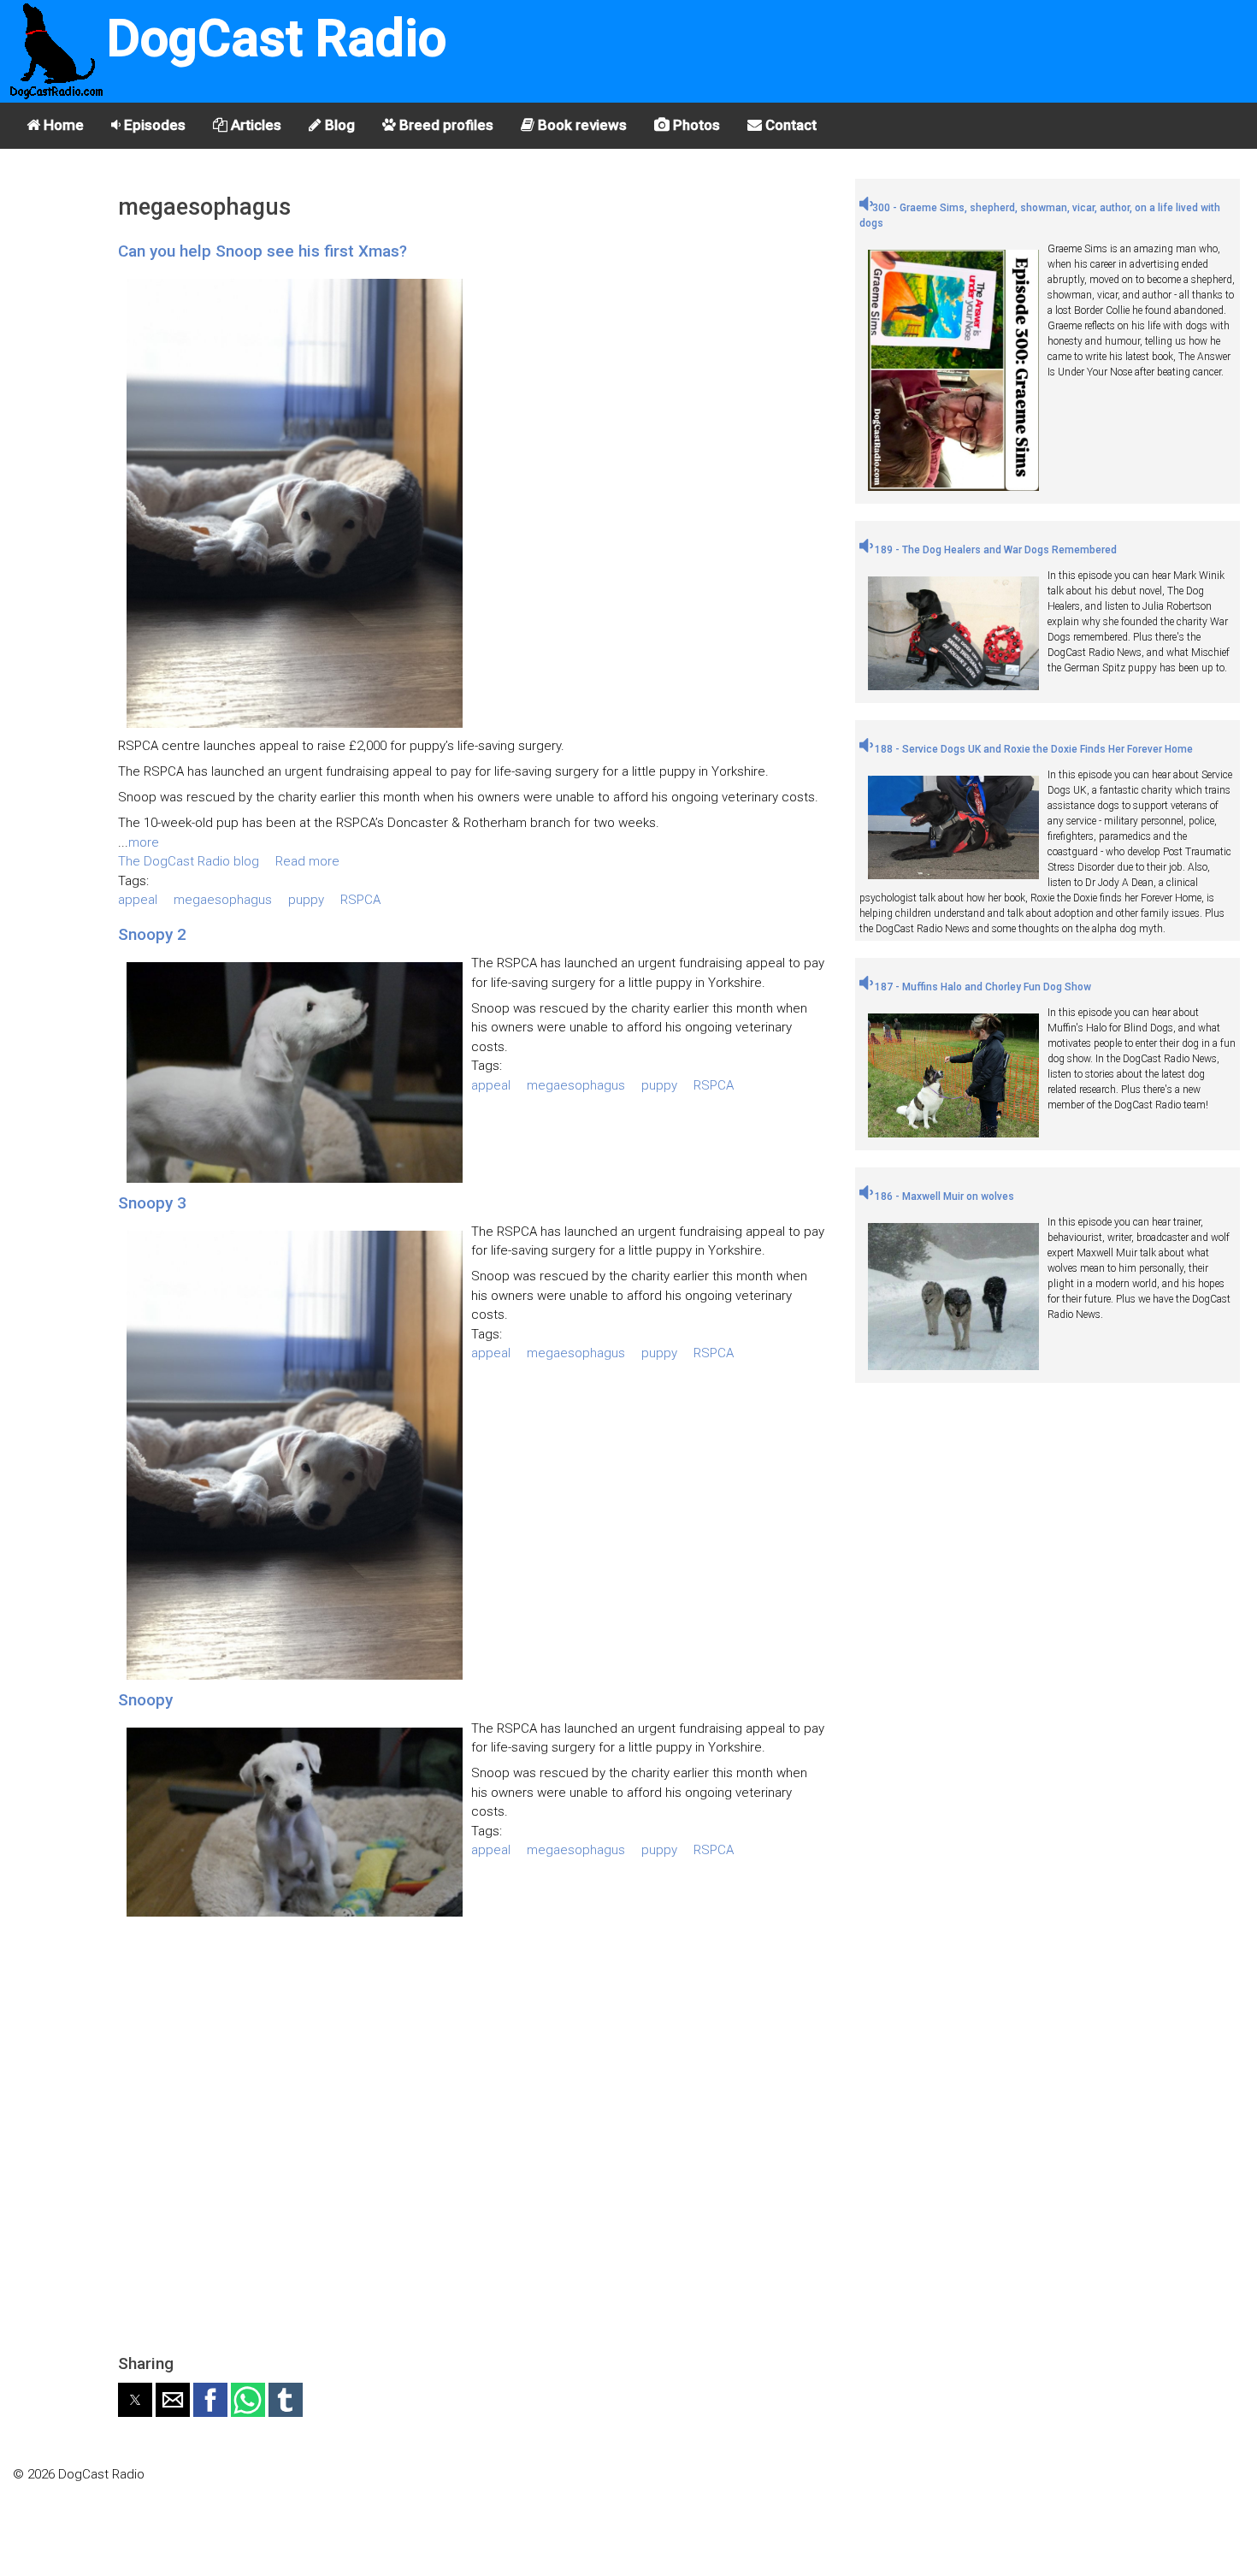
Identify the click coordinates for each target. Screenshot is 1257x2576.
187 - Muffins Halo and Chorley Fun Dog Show (982, 987)
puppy (306, 900)
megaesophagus (223, 900)
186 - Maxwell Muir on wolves (943, 1196)
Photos (695, 125)
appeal (138, 900)
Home (62, 125)
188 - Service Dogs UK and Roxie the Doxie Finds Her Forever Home (1033, 749)
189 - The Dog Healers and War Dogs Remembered (994, 550)
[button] (135, 2400)
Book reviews (581, 125)
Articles (254, 125)
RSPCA (360, 900)
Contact (789, 125)
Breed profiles (445, 125)
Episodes (153, 125)
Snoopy (145, 1700)
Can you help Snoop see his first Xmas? (263, 251)
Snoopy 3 (152, 1203)
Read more (307, 861)
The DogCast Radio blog (189, 861)
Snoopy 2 (152, 934)
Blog (338, 125)
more (144, 842)
